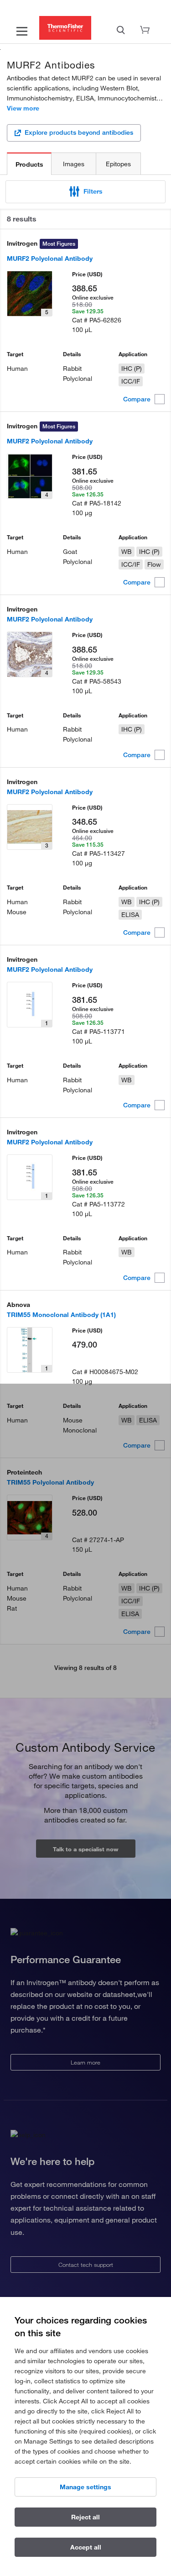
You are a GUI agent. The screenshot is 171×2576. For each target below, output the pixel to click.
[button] (85, 192)
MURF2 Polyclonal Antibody (50, 258)
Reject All (85, 2517)
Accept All (86, 2547)
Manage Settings (85, 2487)
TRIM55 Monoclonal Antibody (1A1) (61, 1315)
